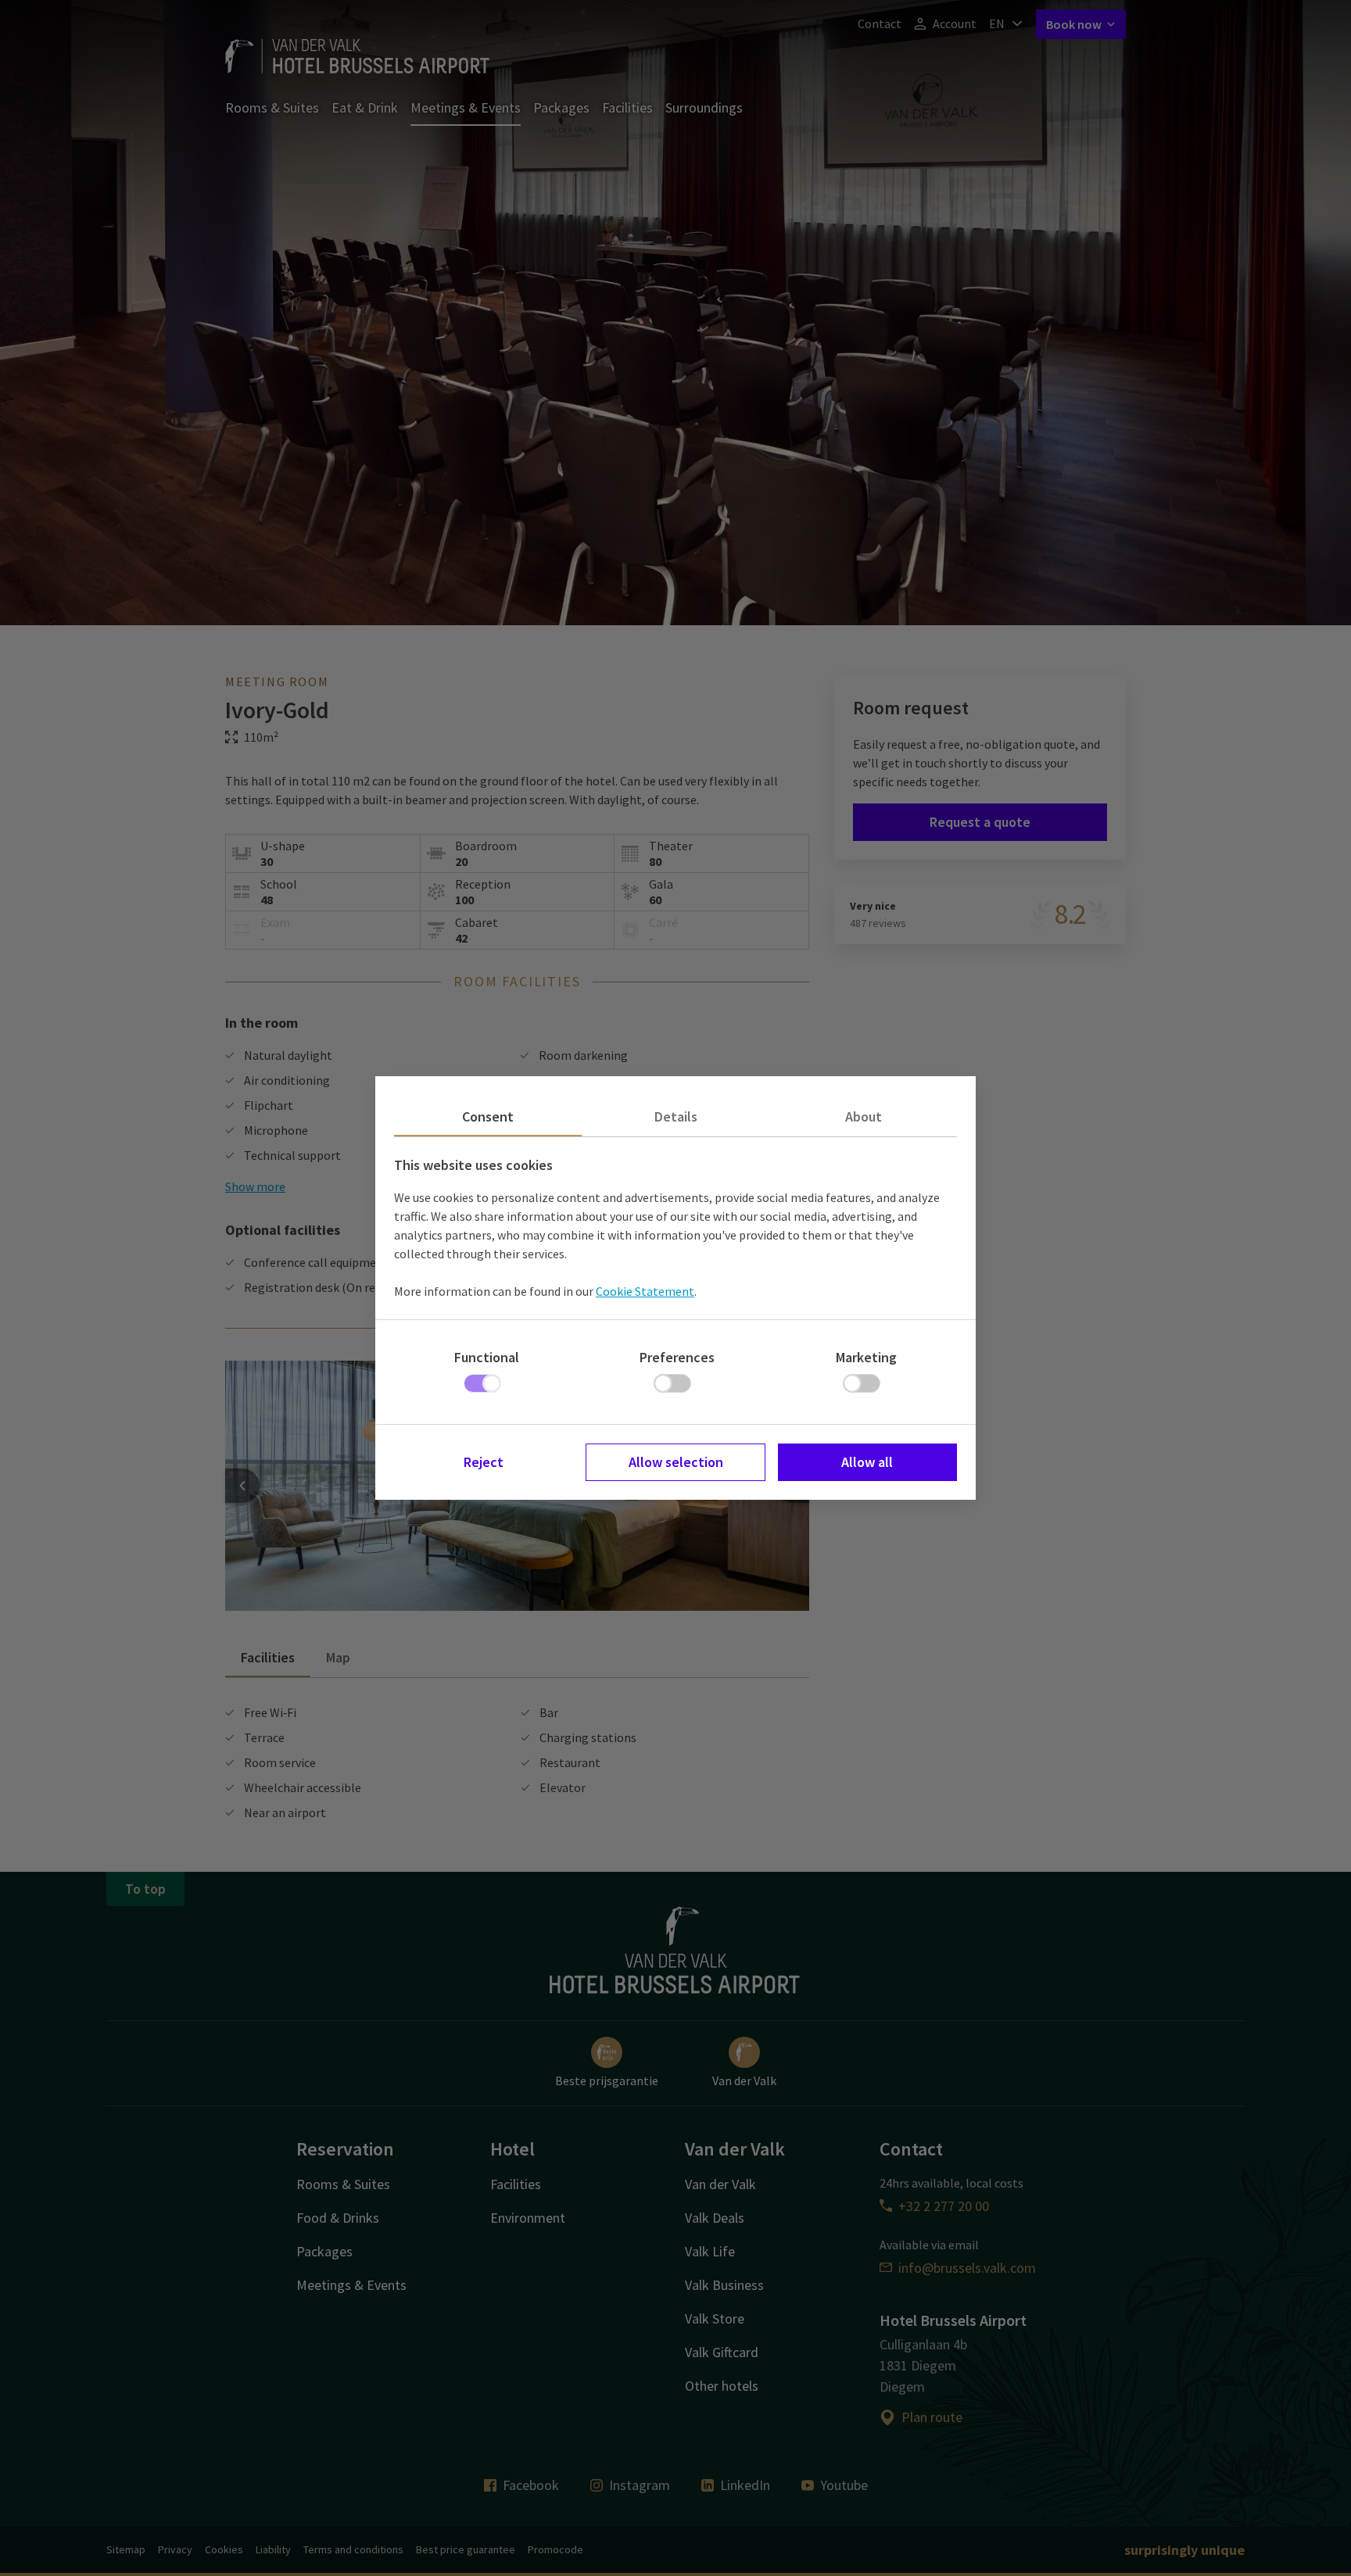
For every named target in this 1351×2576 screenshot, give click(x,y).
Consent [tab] (488, 1116)
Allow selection (676, 1462)
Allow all (867, 1462)
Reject (484, 1462)
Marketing (866, 1357)
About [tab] (864, 1116)
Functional (487, 1357)
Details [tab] (676, 1116)
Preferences (677, 1357)
